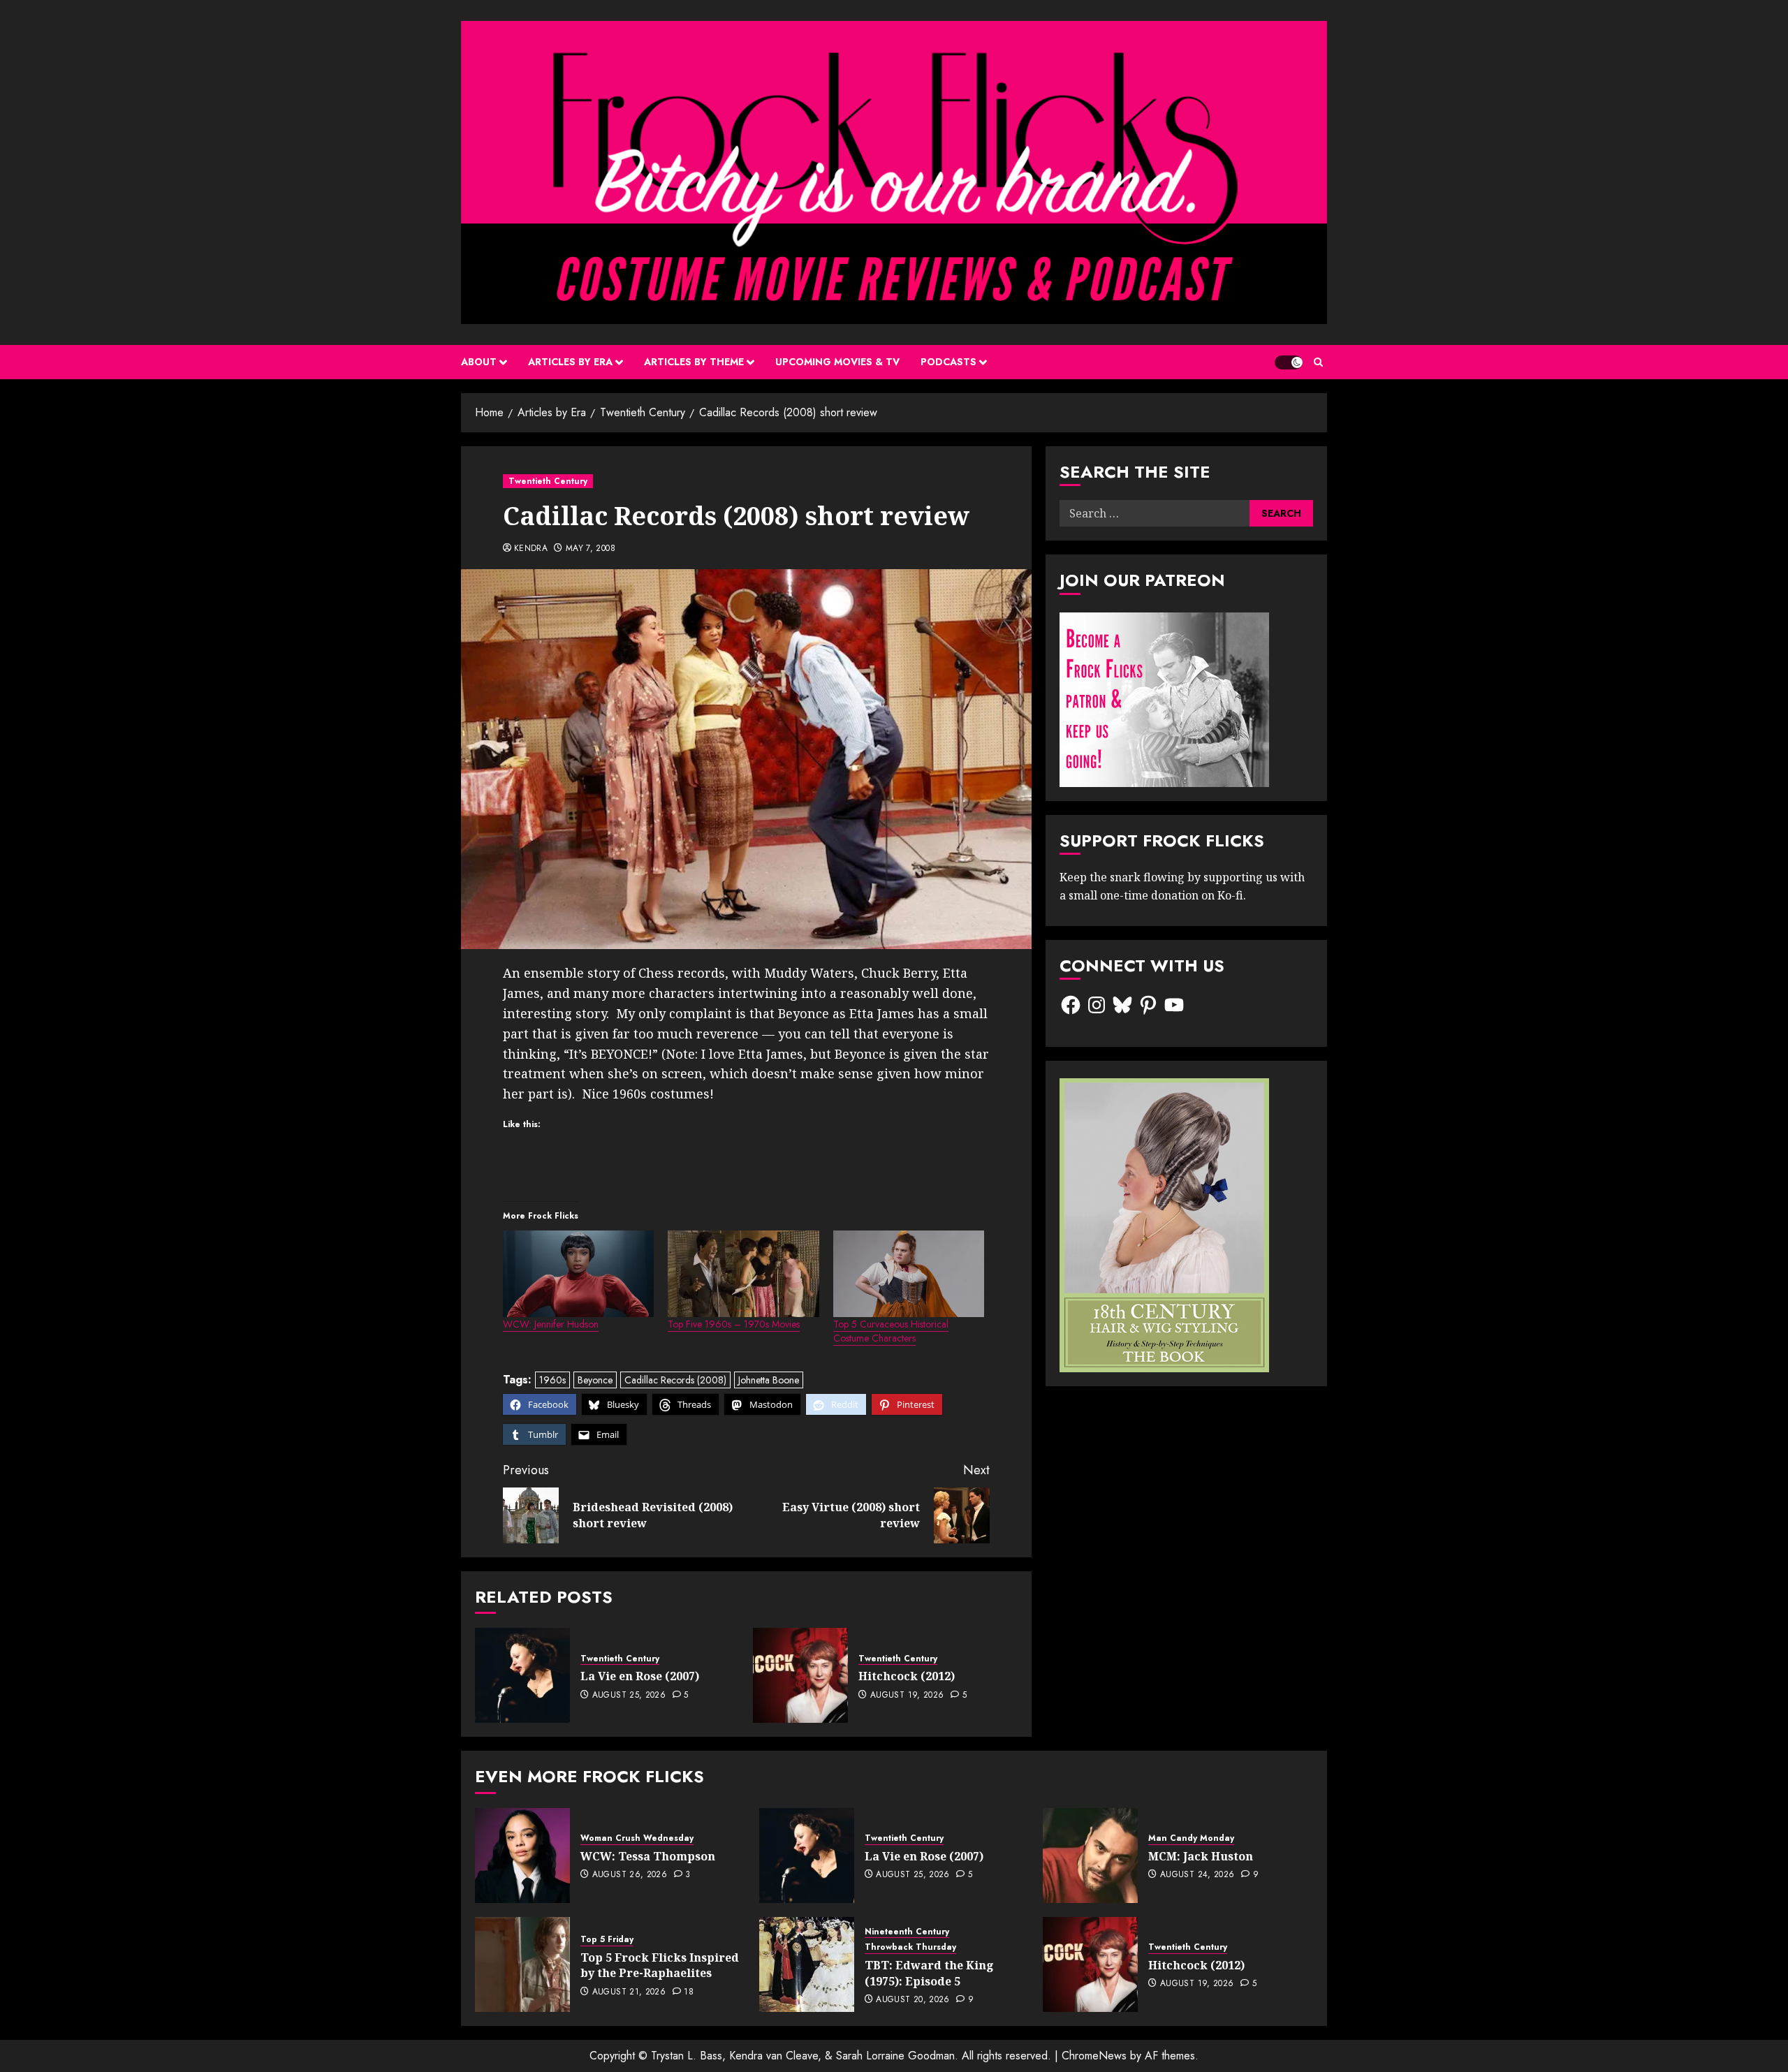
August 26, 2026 (630, 1875)
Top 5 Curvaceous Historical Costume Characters (891, 1331)
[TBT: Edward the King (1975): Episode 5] (807, 1964)
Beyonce (595, 1380)
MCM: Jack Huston (1201, 1856)
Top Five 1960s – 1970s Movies (734, 1324)
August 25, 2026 (629, 1696)
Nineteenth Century (907, 1932)
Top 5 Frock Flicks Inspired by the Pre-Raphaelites (660, 1965)
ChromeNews (1094, 2056)
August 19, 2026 (907, 1696)
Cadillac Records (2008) (675, 1380)
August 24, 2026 (1197, 1875)
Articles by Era (570, 362)
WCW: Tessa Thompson (648, 1856)
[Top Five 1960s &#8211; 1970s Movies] (743, 1274)
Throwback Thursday (910, 1947)
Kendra (531, 549)
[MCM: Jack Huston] (1090, 1856)
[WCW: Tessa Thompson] (522, 1856)
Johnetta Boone (769, 1380)
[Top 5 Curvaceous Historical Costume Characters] (909, 1274)
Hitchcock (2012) (907, 1676)
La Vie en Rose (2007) (640, 1676)
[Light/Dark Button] (1289, 362)
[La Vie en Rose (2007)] (522, 1675)
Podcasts (948, 362)
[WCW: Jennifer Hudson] (578, 1274)
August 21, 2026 (629, 1992)
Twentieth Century (548, 481)
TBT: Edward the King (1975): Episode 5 (929, 1973)
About (479, 362)
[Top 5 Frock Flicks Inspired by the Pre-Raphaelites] (522, 1964)
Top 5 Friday (607, 1940)
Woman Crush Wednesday (637, 1838)
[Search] (1318, 362)
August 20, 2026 (913, 2000)
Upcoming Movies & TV (837, 362)
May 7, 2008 (591, 549)
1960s (552, 1380)
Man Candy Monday (1191, 1838)
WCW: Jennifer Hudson (551, 1324)
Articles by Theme (694, 362)
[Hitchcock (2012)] (800, 1675)
